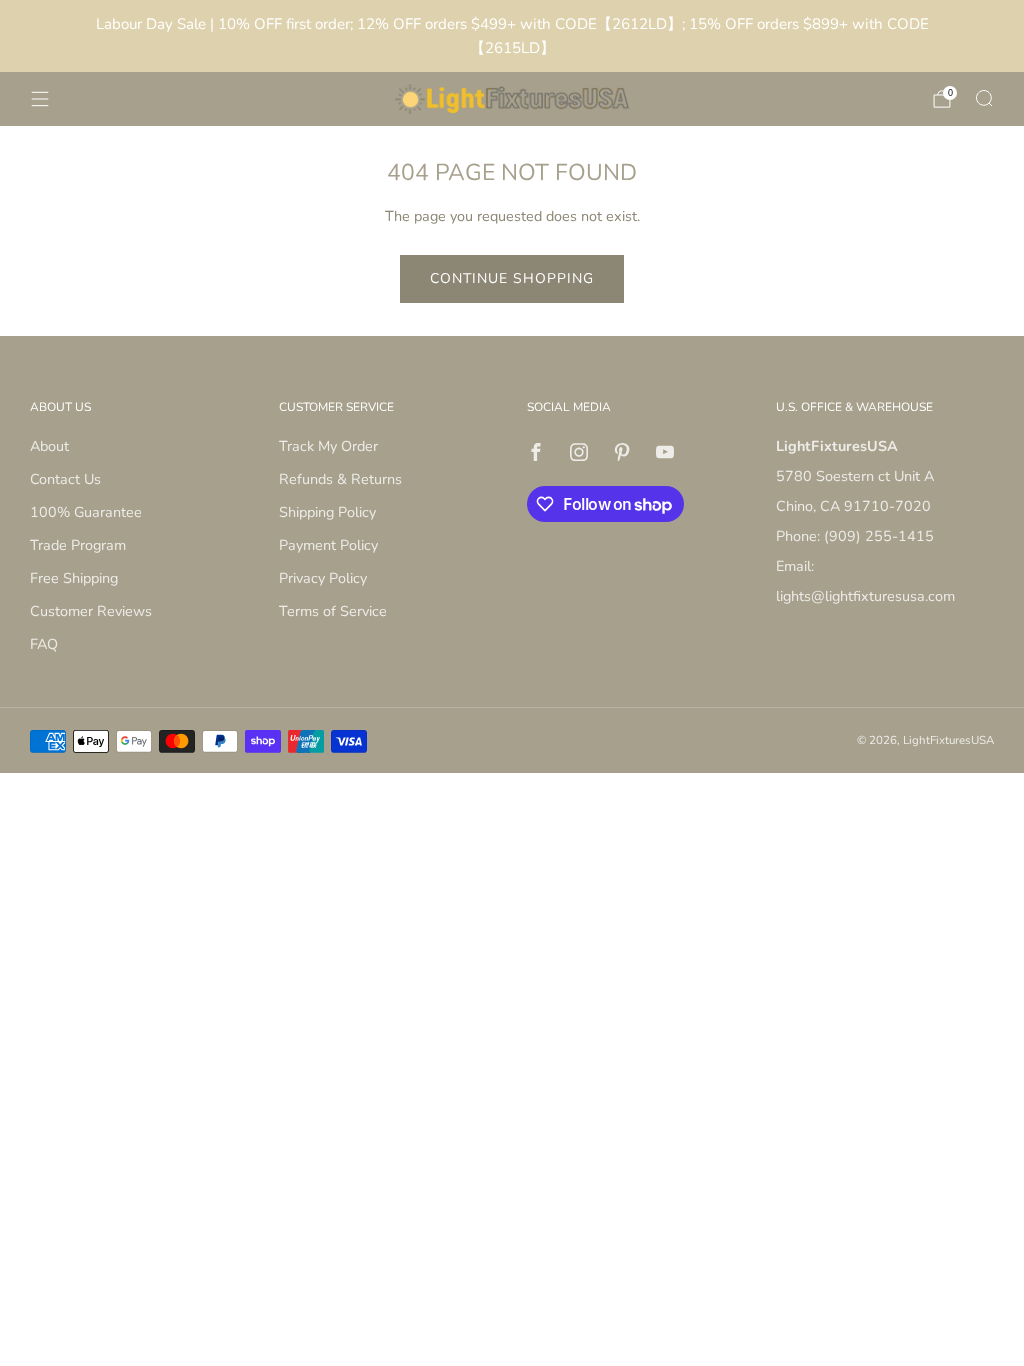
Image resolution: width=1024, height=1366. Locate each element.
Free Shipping (74, 578)
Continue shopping (512, 278)
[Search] (984, 98)
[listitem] (512, 36)
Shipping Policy (327, 512)
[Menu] (40, 99)
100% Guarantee (86, 512)
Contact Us (65, 479)
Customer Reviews (91, 611)
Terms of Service (333, 611)
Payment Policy (328, 545)
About (49, 446)
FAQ (44, 644)
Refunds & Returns (340, 479)
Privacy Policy (323, 578)
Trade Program (78, 545)
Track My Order (328, 446)
